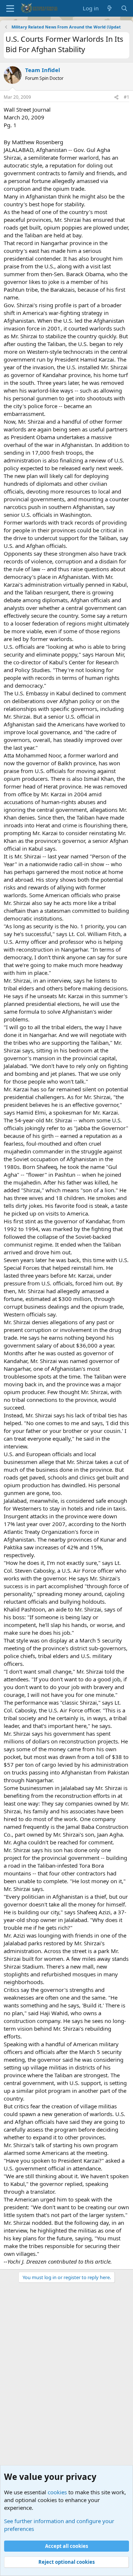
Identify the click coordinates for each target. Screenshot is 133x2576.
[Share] (116, 97)
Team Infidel (43, 70)
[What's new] (110, 8)
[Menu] (10, 9)
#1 (127, 97)
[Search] (124, 8)
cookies (57, 2492)
